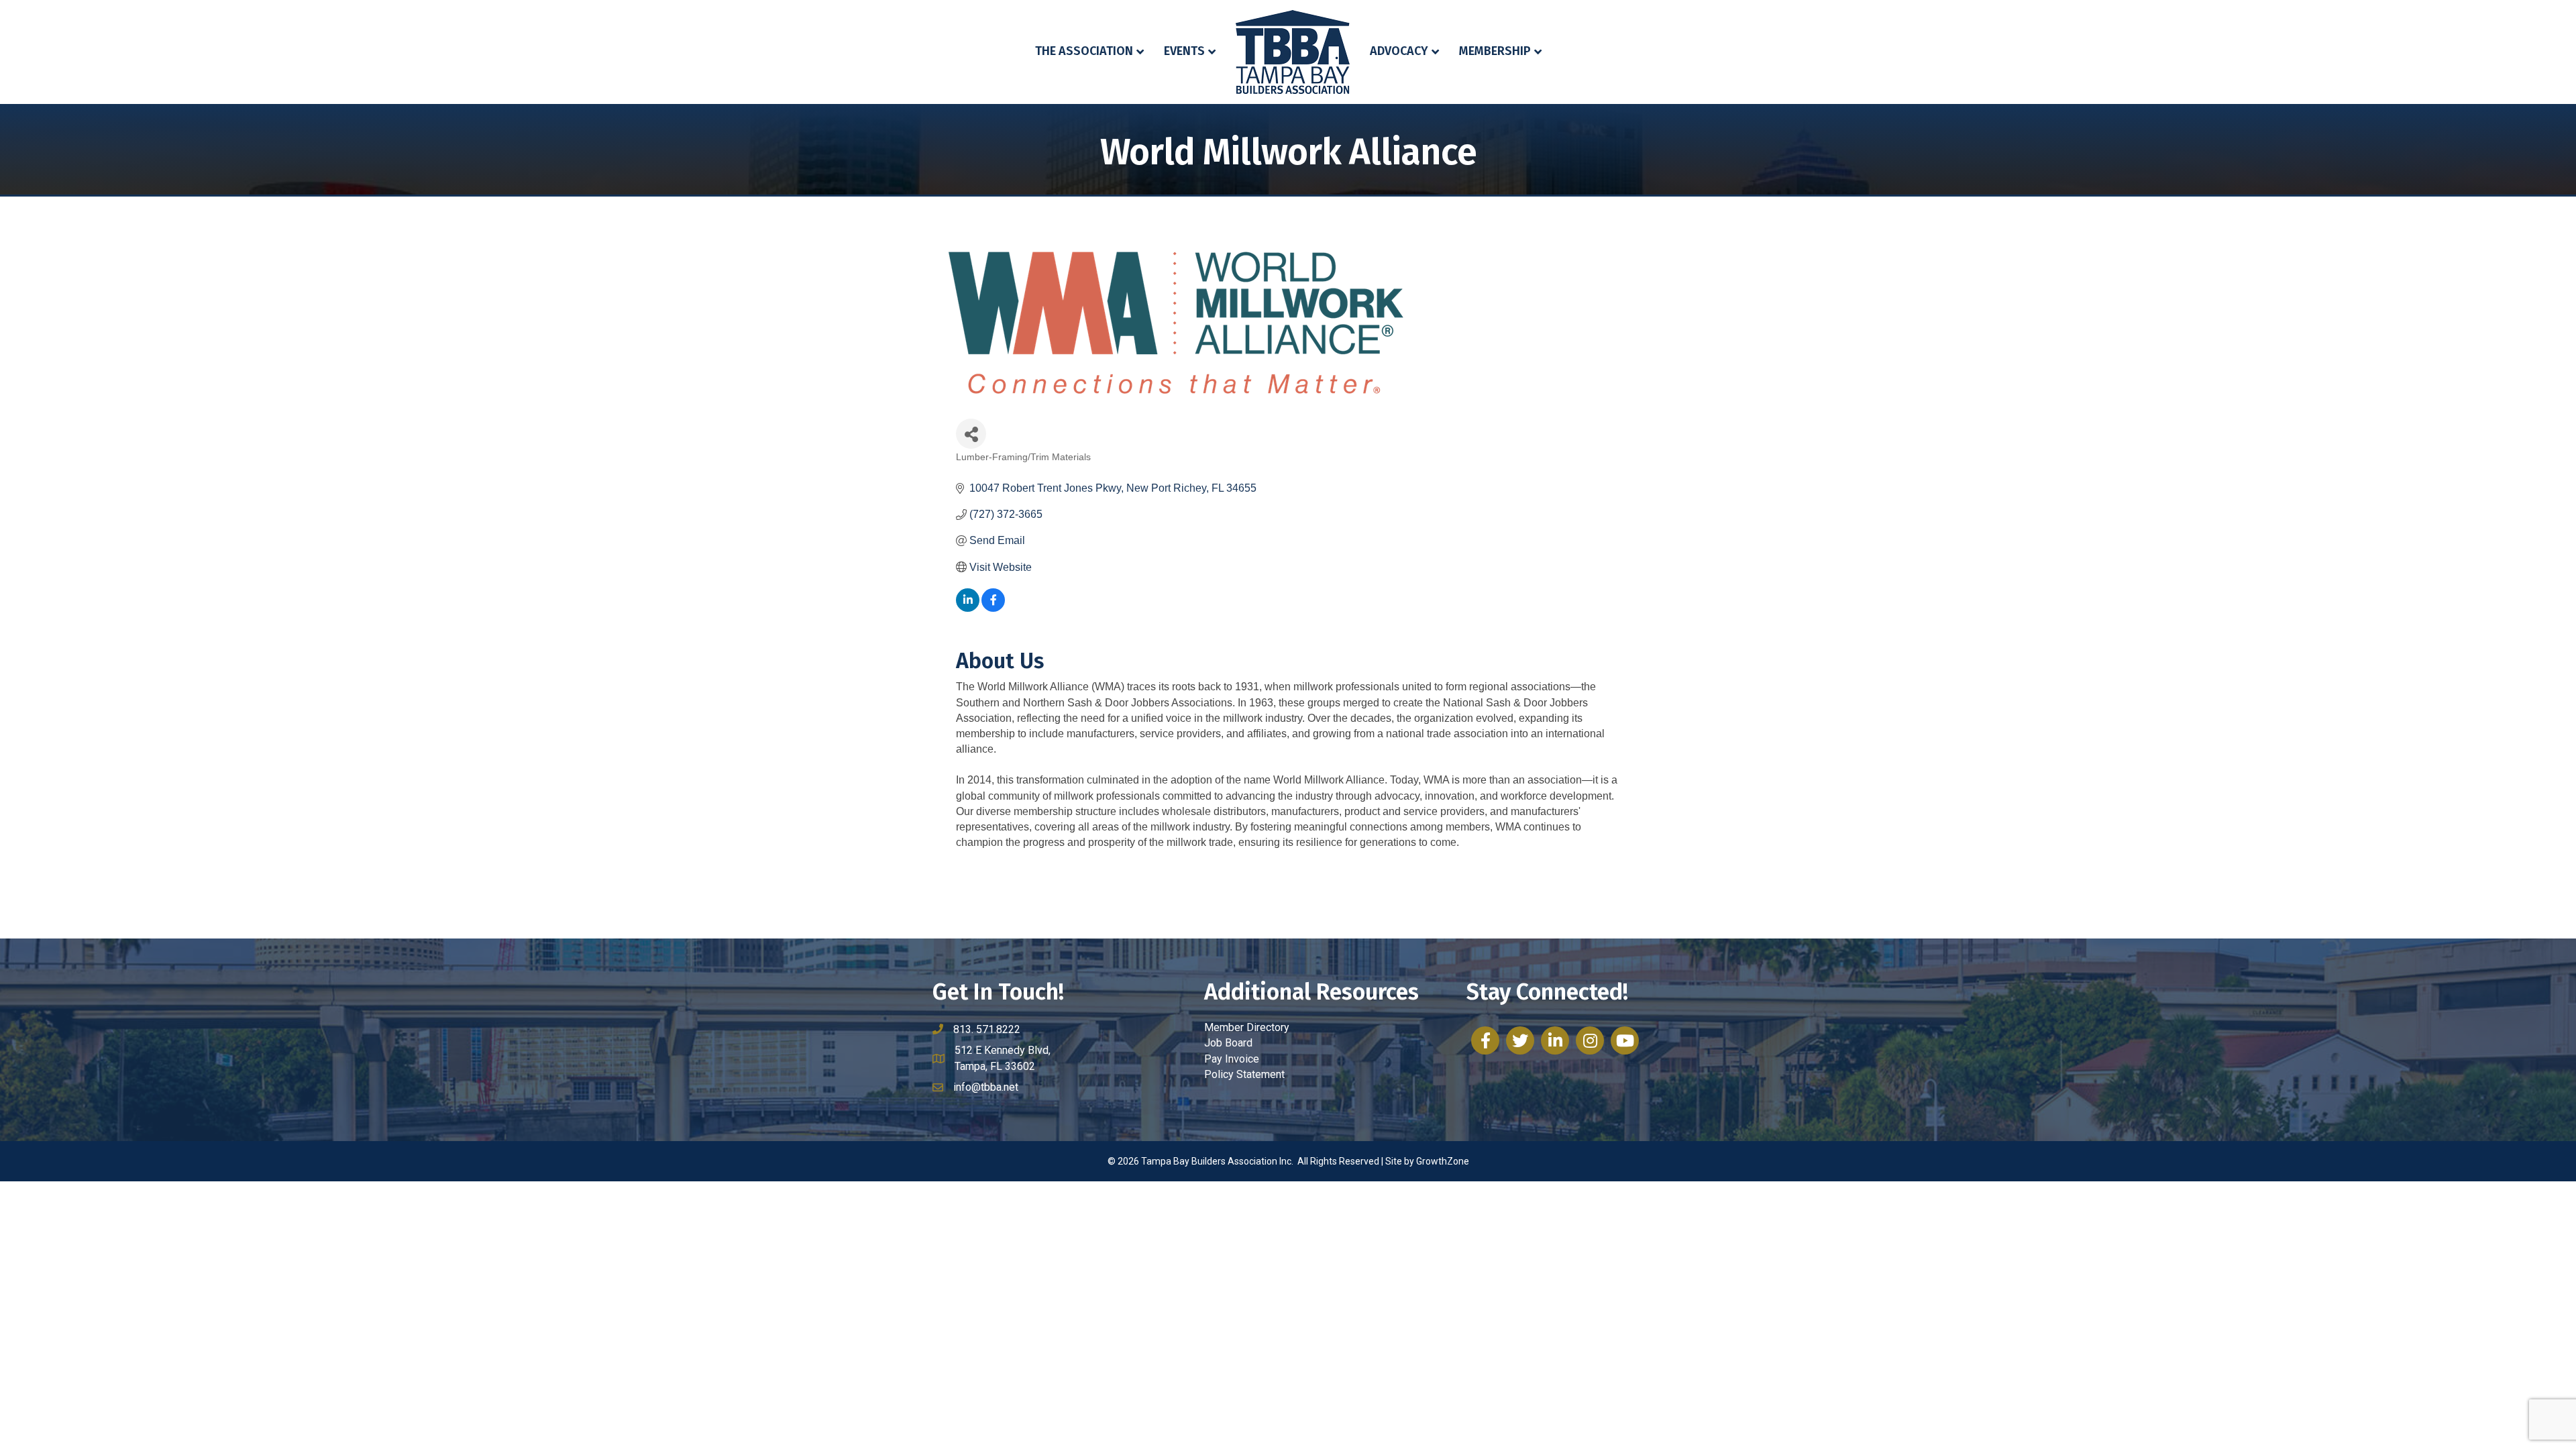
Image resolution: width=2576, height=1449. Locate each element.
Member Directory (1247, 1027)
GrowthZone (1443, 1161)
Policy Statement (1244, 1074)
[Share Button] (971, 434)
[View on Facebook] (993, 608)
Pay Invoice (1232, 1059)
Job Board (1228, 1043)
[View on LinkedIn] (968, 608)
